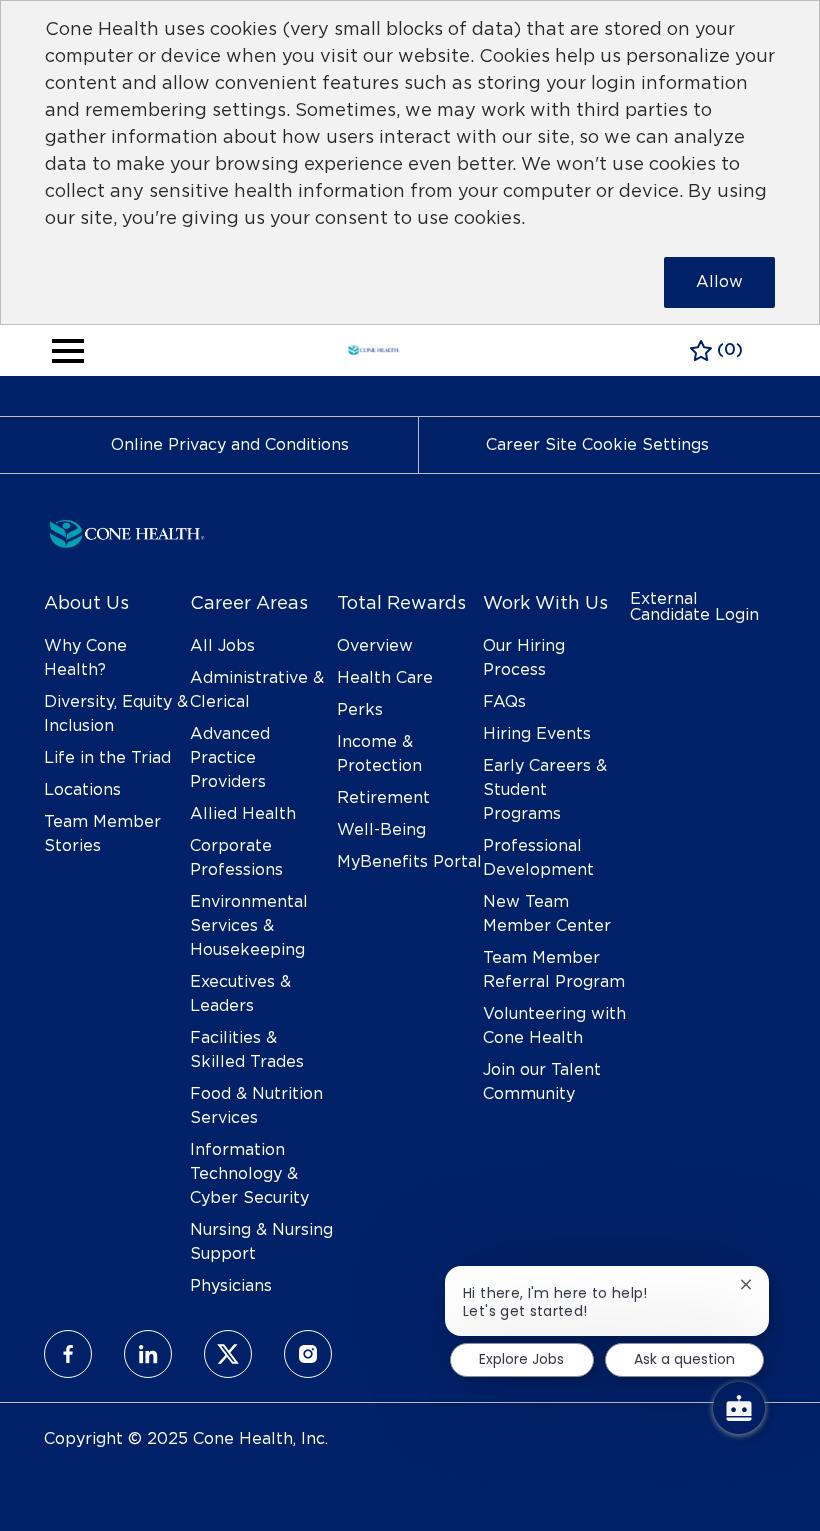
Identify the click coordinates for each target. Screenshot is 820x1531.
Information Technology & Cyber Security (249, 1174)
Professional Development (538, 858)
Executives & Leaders (240, 994)
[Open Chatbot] (739, 1408)
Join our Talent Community (542, 1082)
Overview (375, 646)
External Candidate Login (694, 607)
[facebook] (68, 1354)
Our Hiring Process (524, 658)
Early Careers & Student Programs (545, 790)
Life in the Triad (107, 758)
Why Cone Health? (85, 658)
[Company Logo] (374, 348)
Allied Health (243, 814)
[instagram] (308, 1354)
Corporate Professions (236, 858)
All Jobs (222, 646)
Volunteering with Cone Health (554, 1026)
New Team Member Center (547, 914)
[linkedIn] (148, 1354)
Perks (360, 710)
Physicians (231, 1286)
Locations (82, 790)
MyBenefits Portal (409, 862)
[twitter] (228, 1354)
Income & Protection (379, 754)
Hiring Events (537, 734)
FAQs (504, 702)
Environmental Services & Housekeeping (249, 926)
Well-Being (381, 830)
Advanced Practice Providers (230, 758)
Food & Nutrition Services (256, 1106)
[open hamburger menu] (68, 351)
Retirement (383, 798)
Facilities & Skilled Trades (247, 1050)
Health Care (385, 678)
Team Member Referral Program (554, 970)
